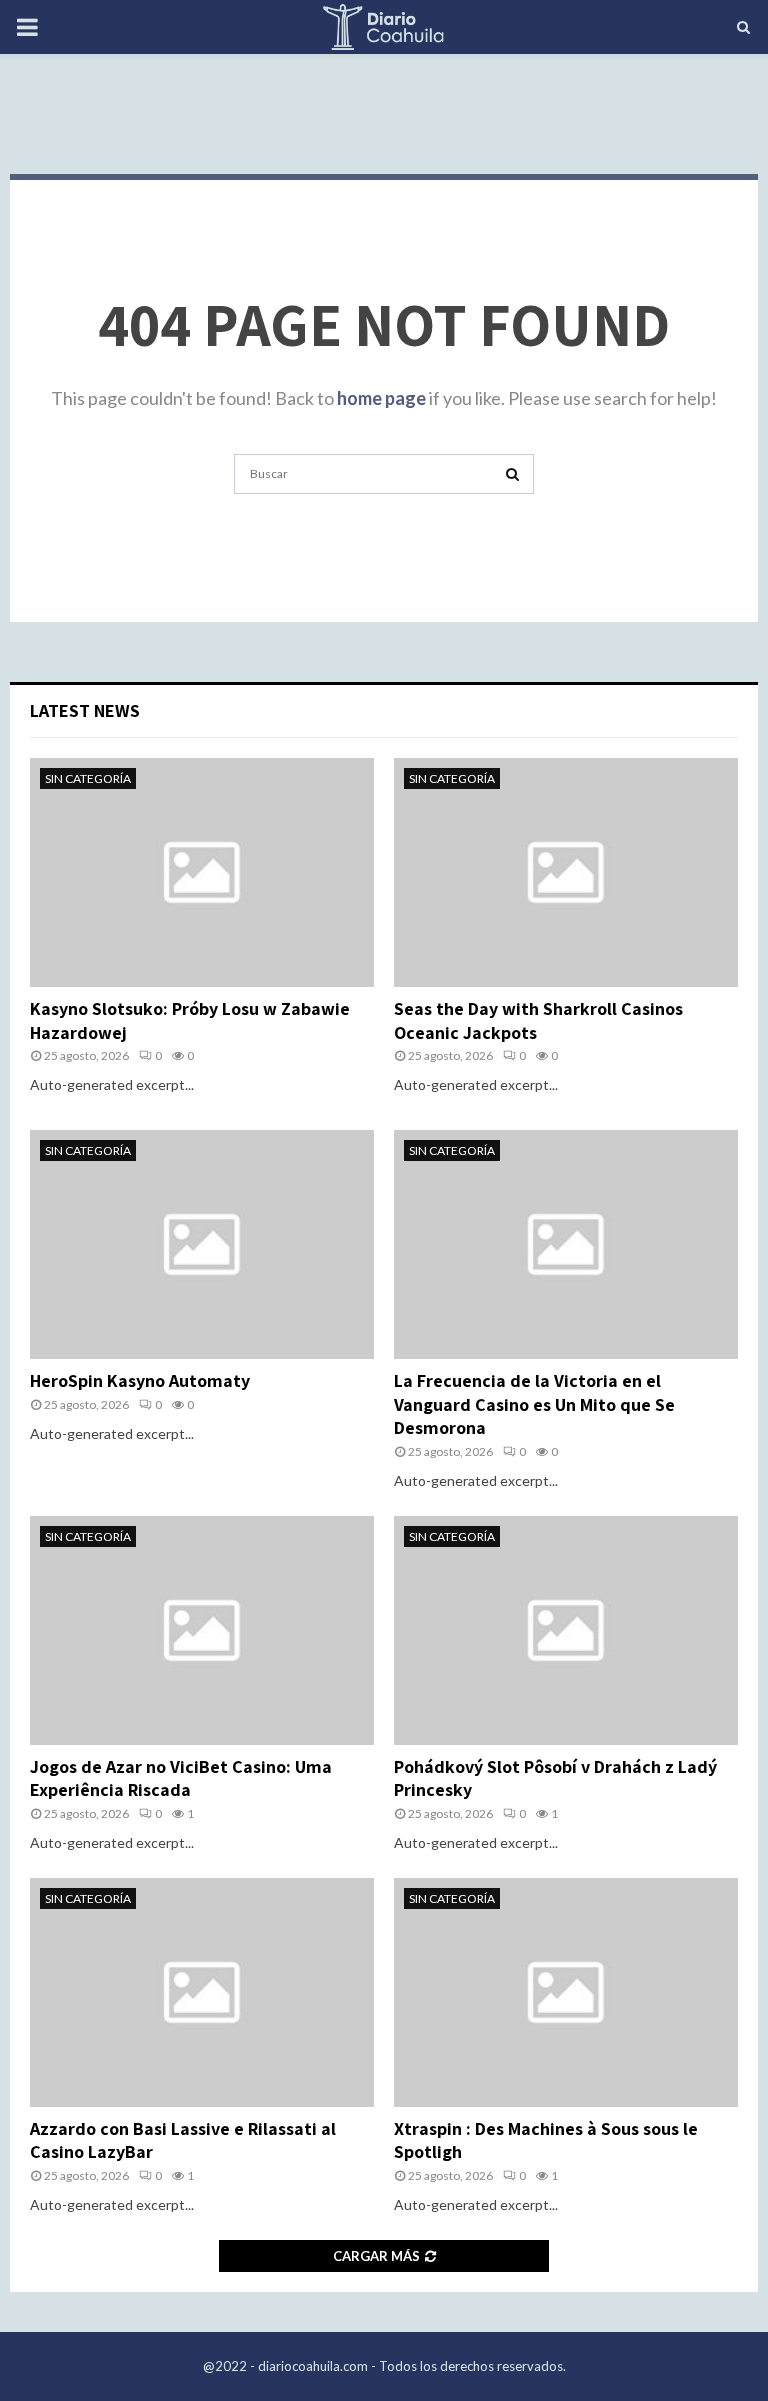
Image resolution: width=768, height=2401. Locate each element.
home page (381, 398)
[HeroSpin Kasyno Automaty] (202, 1244)
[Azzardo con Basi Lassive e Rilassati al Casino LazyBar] (202, 1992)
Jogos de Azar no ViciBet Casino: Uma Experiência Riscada (181, 1778)
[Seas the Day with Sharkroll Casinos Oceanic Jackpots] (566, 872)
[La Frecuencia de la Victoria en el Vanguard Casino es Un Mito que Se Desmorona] (566, 1244)
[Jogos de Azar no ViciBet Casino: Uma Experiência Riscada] (202, 1630)
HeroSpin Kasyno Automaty (140, 1380)
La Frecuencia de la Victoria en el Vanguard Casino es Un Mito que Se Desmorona (534, 1404)
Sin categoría (88, 778)
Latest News (85, 710)
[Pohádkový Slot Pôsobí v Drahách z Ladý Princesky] (566, 1630)
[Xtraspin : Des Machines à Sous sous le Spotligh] (566, 1992)
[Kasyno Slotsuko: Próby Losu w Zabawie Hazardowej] (202, 872)
